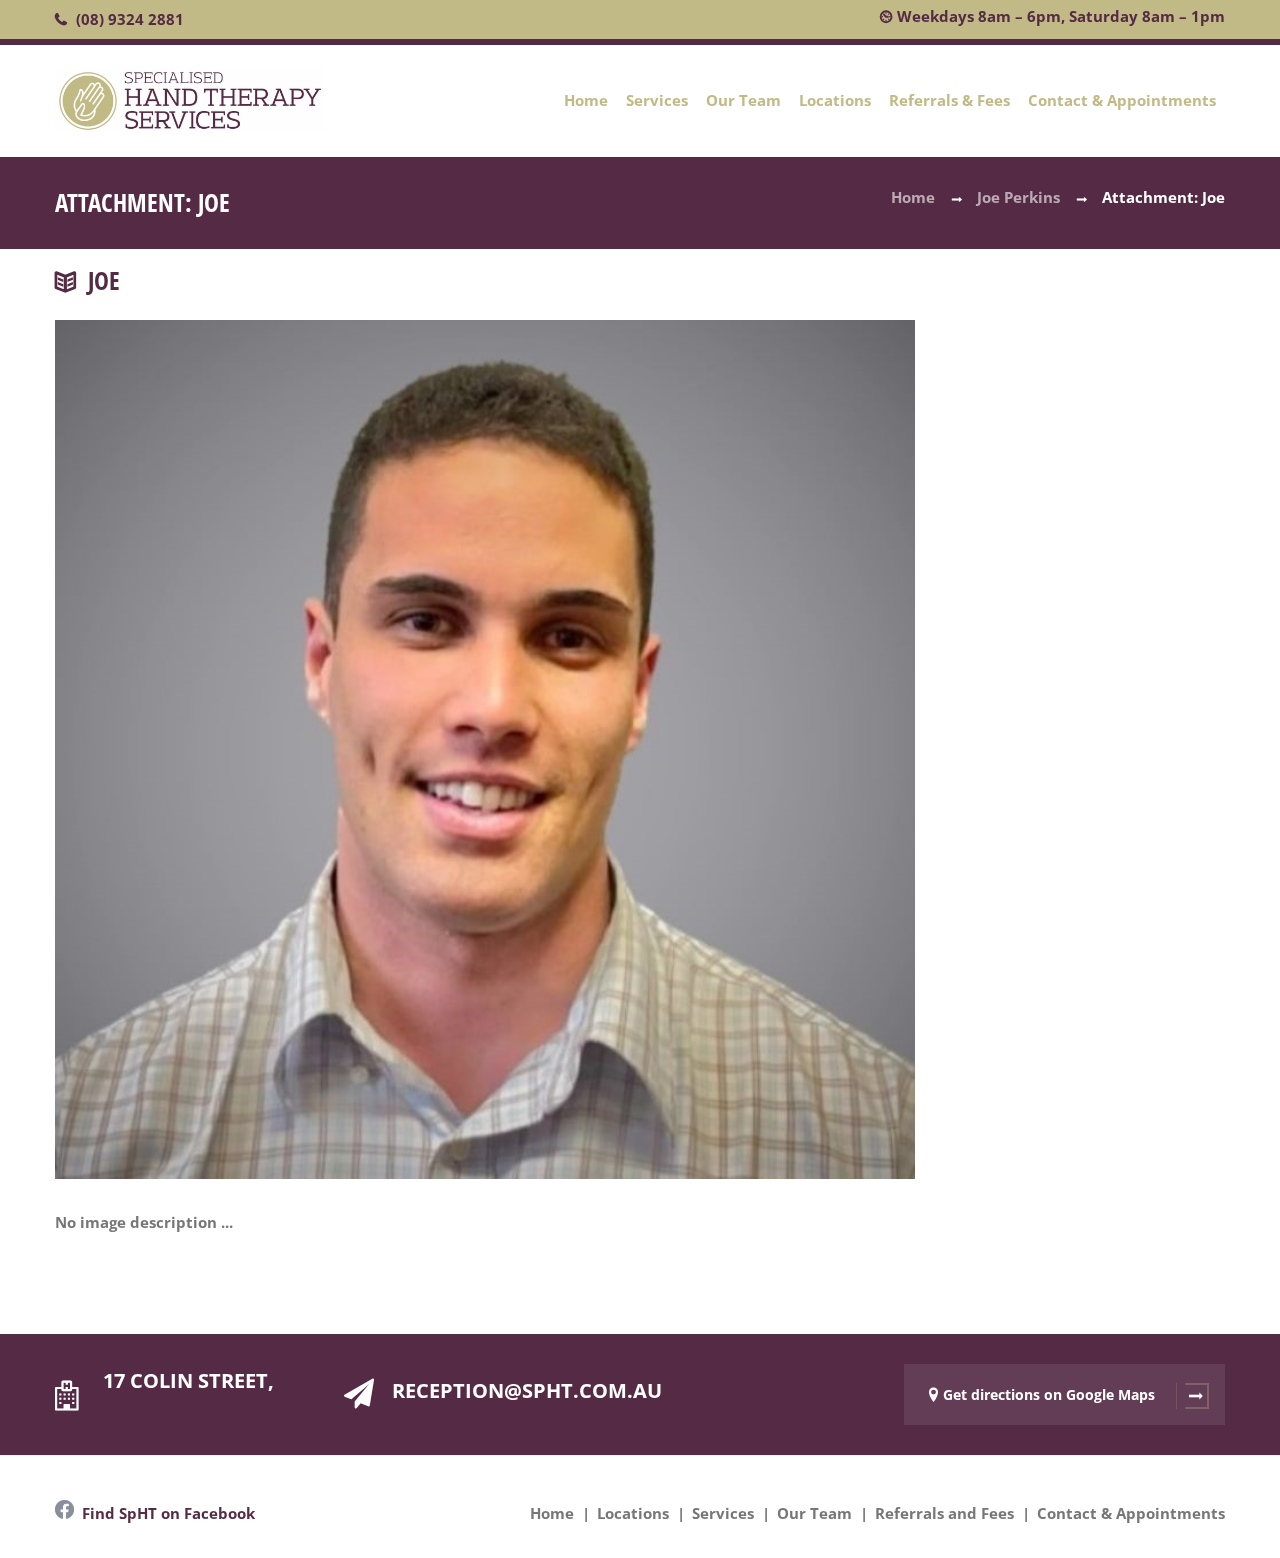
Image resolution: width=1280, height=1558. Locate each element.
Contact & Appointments (1122, 100)
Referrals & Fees (949, 100)
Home (586, 100)
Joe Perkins (1018, 197)
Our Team (743, 100)
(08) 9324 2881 (130, 19)
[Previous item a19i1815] (270, 720)
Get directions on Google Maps (1049, 1394)
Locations (835, 100)
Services (657, 100)
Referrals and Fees (944, 1513)
